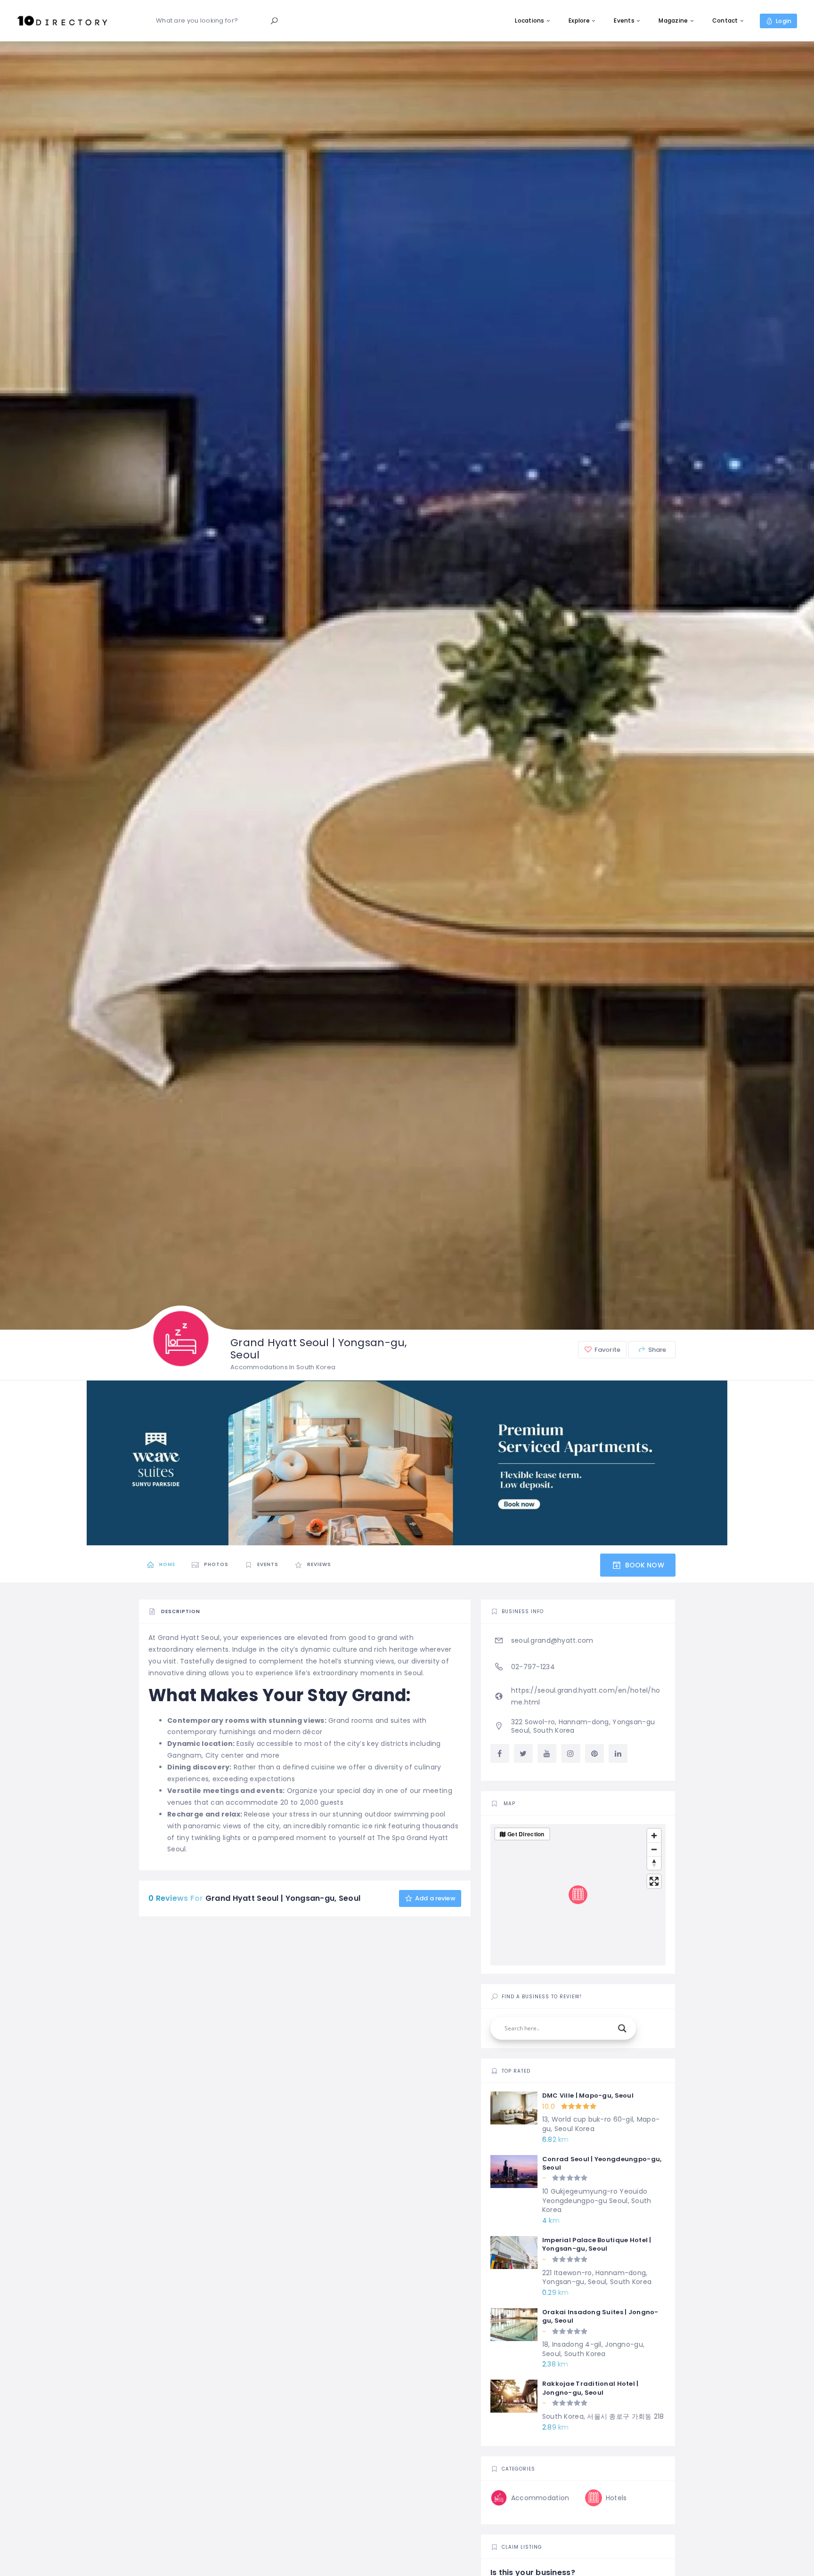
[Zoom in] (654, 1836)
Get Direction (526, 1834)
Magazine (673, 20)
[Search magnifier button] (622, 2028)
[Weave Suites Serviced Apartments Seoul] (407, 1462)
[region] (578, 1895)
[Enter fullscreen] (654, 1881)
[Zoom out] (654, 1849)
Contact (725, 20)
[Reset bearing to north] (654, 1863)
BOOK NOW (643, 1565)
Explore (579, 20)
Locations (530, 20)
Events (624, 20)
